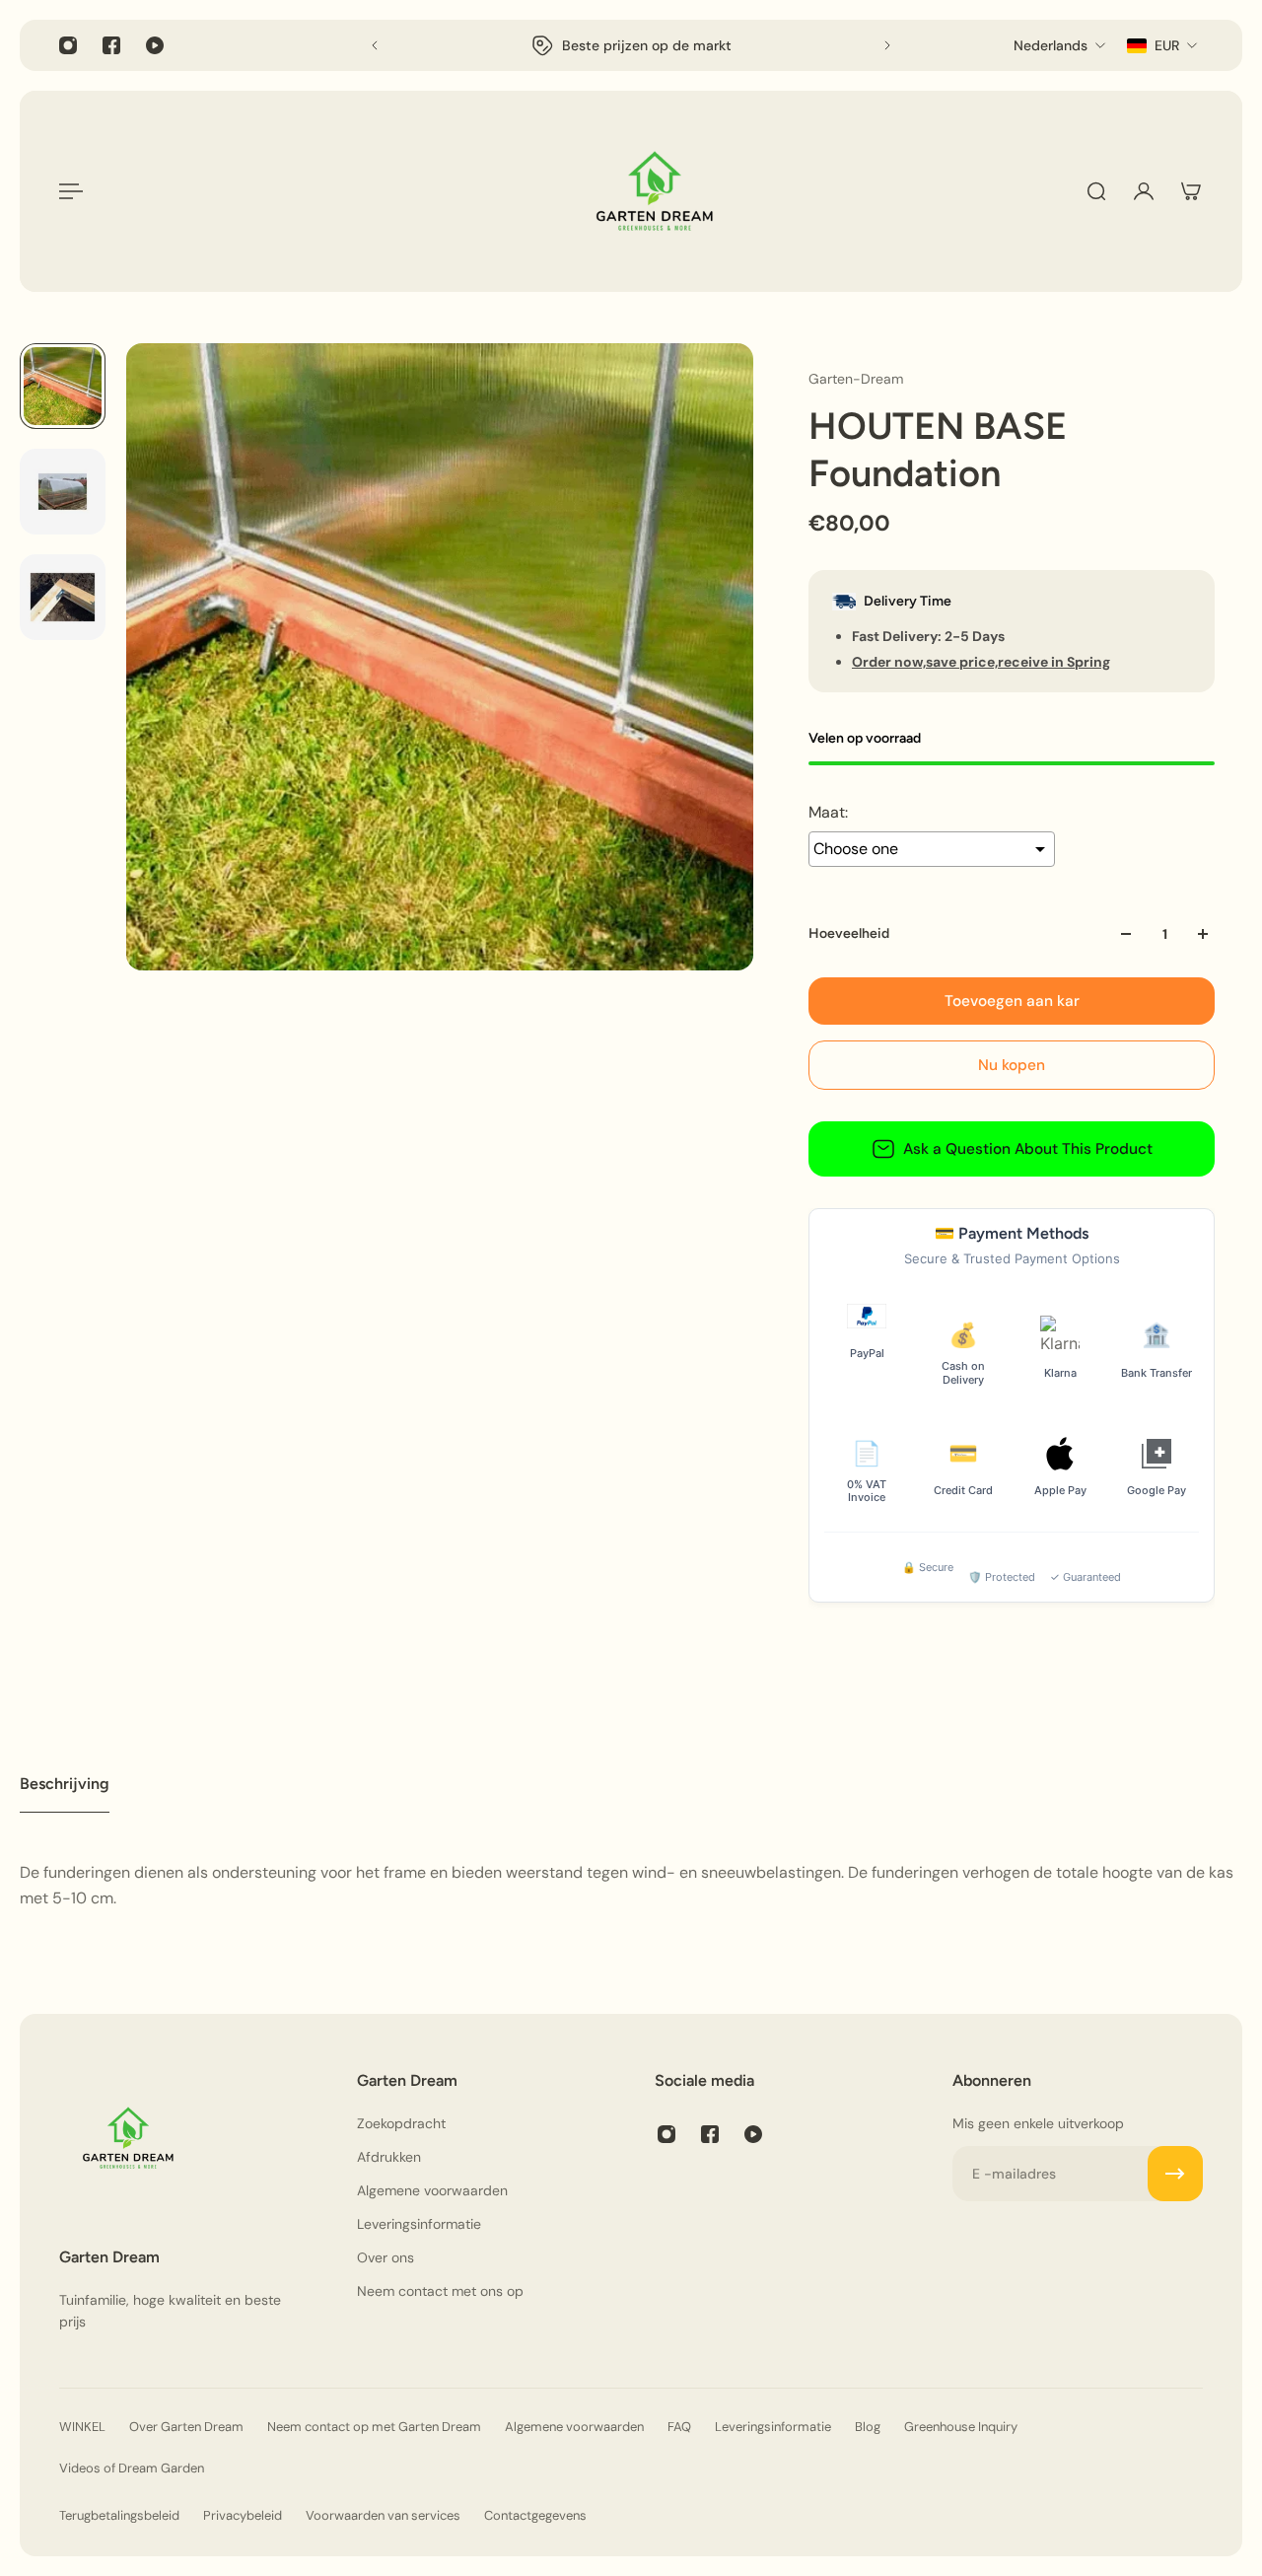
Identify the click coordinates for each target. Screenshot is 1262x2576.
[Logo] (655, 191)
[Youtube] (155, 45)
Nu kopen (1012, 1065)
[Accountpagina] (1144, 191)
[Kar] (1191, 191)
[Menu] (71, 191)
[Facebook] (111, 45)
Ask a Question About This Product (1028, 1149)
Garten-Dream (856, 379)
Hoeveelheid (849, 933)
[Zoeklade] (1096, 191)
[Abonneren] (1175, 2174)
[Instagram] (68, 45)
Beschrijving (65, 1784)
